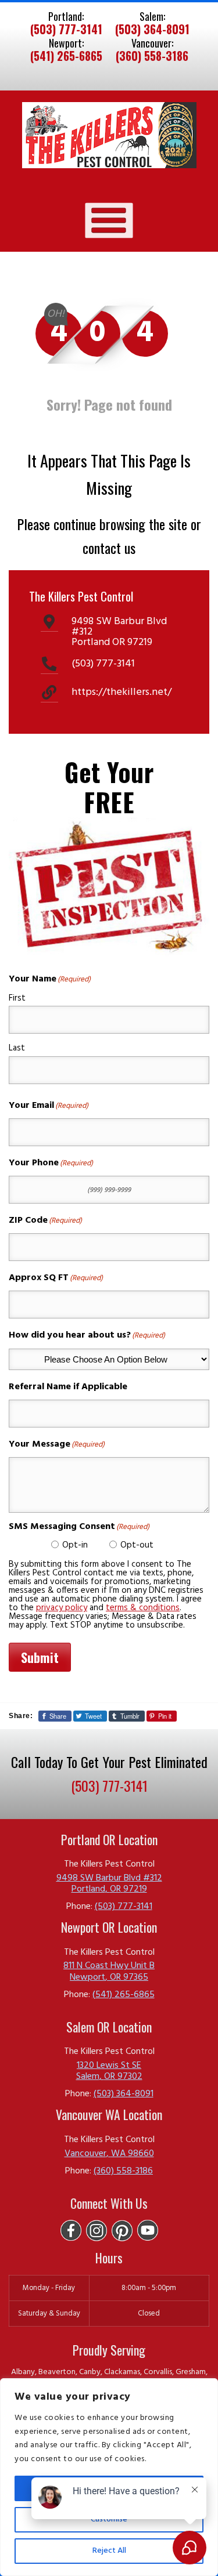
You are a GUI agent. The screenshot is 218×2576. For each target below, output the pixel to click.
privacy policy (62, 1608)
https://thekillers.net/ (121, 692)
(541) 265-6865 (66, 56)
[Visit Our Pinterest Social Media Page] (122, 2231)
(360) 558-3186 (152, 56)
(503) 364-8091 (152, 30)
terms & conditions (143, 1608)
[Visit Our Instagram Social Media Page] (97, 2231)
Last (17, 1048)
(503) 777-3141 (66, 30)
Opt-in (75, 1545)
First (17, 998)
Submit (40, 1657)
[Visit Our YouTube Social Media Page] (148, 2231)
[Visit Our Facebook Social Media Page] (71, 2231)
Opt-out (137, 1545)
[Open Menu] (109, 220)
